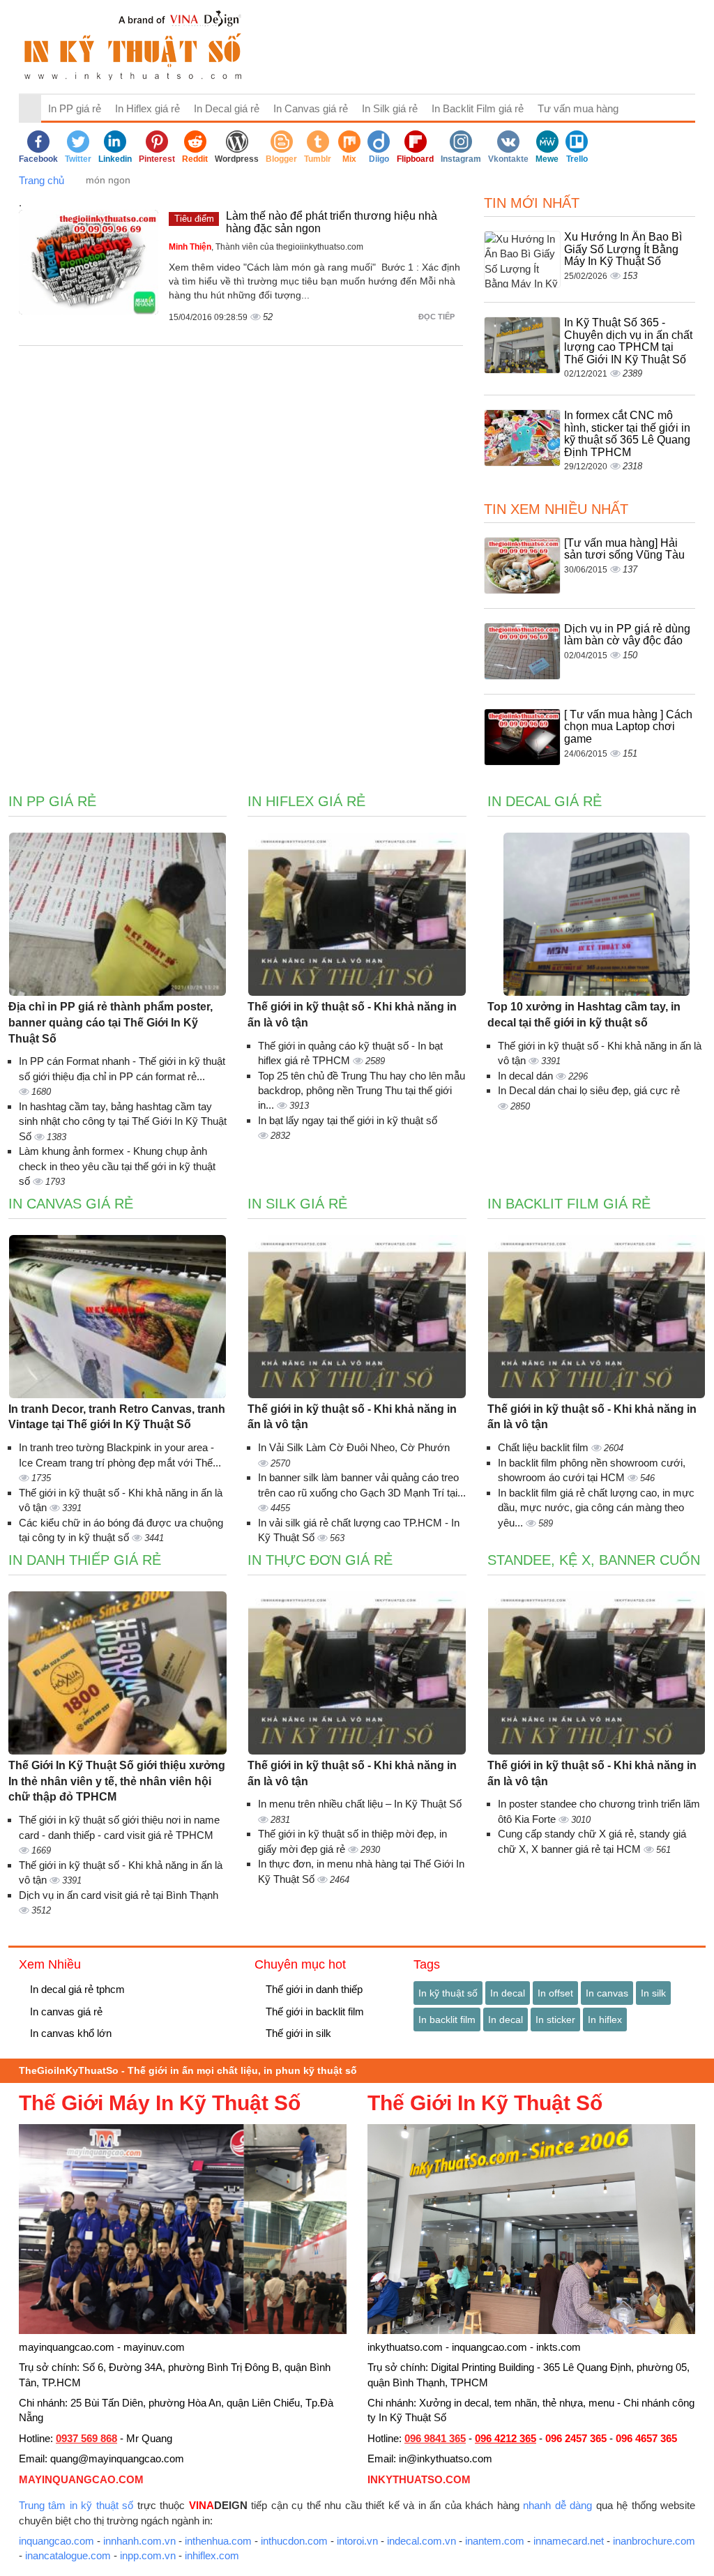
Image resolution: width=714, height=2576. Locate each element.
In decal (508, 1993)
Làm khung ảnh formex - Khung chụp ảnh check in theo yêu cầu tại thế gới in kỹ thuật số (117, 1166)
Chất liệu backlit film (545, 1447)
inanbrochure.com (654, 2541)
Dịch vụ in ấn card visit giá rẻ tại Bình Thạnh (119, 1895)
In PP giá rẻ (75, 108)
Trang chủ (41, 180)
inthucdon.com (294, 2541)
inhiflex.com (212, 2555)
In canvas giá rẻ (65, 2011)
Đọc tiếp (438, 317)
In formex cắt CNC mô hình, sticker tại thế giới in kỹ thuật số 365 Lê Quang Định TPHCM (627, 434)
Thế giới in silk (297, 2033)
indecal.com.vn (421, 2541)
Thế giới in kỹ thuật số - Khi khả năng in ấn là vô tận (352, 1015)
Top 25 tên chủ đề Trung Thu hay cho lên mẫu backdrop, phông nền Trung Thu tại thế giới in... (362, 1091)
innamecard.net (569, 2541)
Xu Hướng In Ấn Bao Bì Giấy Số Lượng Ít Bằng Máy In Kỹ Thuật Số (623, 249)
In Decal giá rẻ (227, 108)
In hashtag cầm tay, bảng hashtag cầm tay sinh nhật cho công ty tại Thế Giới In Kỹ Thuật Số (123, 1121)
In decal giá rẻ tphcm (76, 1989)
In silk (653, 1993)
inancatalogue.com (68, 2555)
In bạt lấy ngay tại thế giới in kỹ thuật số (348, 1120)
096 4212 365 (506, 2438)
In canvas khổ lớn (69, 2033)
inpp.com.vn (148, 2555)
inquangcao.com (56, 2541)
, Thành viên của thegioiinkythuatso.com (266, 247)
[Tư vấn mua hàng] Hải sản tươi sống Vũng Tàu (624, 549)
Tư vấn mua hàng (578, 108)
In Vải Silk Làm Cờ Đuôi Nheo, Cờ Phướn (354, 1447)
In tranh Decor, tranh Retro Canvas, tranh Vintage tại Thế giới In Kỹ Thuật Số (117, 1417)
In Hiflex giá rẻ (147, 108)
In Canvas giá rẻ (311, 108)
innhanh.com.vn (139, 2541)
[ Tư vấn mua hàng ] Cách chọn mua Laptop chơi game (628, 727)
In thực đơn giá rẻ (320, 1560)
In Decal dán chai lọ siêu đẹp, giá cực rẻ (589, 1090)
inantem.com (495, 2541)
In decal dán (527, 1076)
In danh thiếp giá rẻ (85, 1560)
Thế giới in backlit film (313, 2011)
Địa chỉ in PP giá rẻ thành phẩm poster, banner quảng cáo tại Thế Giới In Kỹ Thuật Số (111, 1023)
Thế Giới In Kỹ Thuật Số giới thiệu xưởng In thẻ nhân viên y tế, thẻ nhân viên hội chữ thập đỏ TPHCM (117, 1781)
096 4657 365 (646, 2438)
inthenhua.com (218, 2541)
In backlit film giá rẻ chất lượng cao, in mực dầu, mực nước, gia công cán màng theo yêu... (596, 1508)
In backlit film (447, 2020)
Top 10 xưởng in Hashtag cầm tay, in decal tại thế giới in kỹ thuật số (584, 1015)
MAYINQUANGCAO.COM (81, 2479)
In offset (555, 1993)
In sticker (555, 2020)
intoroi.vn (357, 2541)
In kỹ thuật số (448, 1993)
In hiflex (605, 2020)
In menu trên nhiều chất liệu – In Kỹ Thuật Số (360, 1804)
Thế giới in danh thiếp (313, 1989)
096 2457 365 (576, 2438)
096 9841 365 (435, 2438)
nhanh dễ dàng (557, 2505)
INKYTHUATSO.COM (419, 2479)
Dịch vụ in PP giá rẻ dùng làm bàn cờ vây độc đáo (627, 635)
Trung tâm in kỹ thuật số (76, 2505)
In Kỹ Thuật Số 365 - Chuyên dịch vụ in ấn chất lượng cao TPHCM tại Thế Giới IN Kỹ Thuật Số (628, 341)
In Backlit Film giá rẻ (478, 108)
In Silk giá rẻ (390, 108)
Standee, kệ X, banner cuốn (594, 1560)
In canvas (607, 1993)
